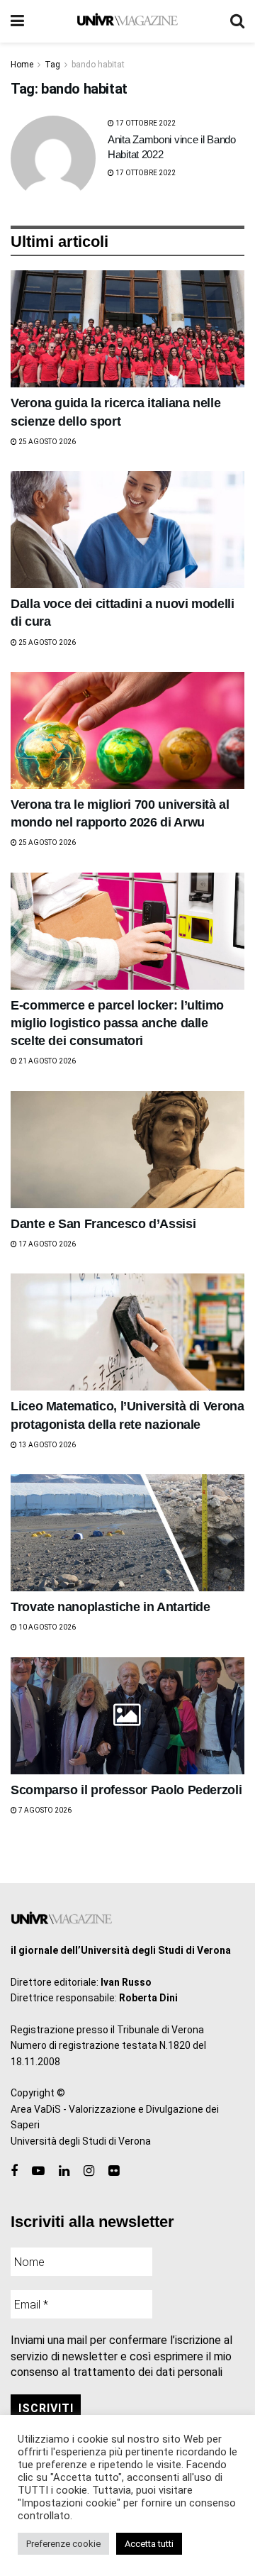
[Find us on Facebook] (14, 2171)
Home (22, 65)
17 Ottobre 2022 (145, 123)
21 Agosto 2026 (46, 1061)
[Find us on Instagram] (89, 2171)
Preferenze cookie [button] (63, 2544)
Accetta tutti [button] (149, 2544)
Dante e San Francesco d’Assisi (103, 1224)
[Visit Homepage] (127, 21)
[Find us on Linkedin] (64, 2171)
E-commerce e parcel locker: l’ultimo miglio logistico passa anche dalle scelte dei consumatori (117, 1023)
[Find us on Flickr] (114, 2171)
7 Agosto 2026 (44, 1810)
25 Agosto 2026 (46, 442)
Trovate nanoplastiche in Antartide (110, 1607)
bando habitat (98, 65)
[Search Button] (237, 21)
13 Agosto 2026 (46, 1445)
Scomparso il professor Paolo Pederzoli (126, 1790)
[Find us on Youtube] (38, 2171)
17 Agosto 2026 (46, 1244)
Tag (52, 65)
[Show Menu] (17, 21)
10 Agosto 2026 (46, 1627)
